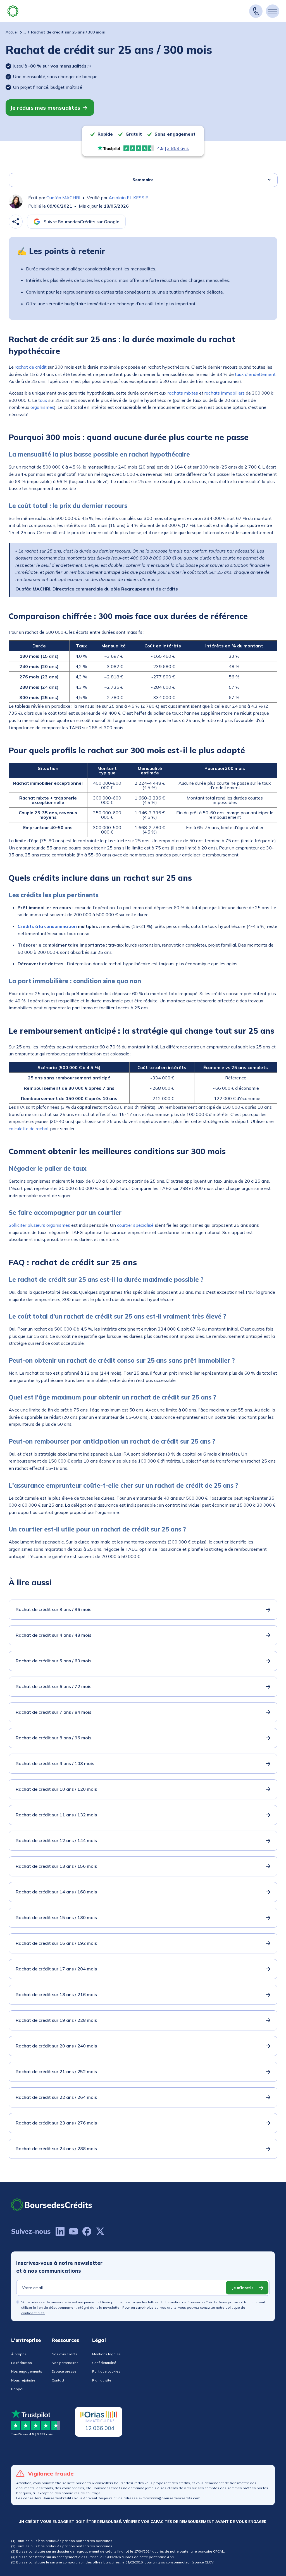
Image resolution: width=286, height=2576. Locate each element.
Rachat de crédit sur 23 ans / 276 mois (56, 2123)
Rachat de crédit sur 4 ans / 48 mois (53, 1635)
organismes (42, 407)
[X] (100, 2231)
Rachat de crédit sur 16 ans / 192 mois (56, 1943)
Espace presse (64, 2371)
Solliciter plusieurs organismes (39, 1225)
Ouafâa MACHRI (63, 198)
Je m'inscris (243, 2288)
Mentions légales (106, 2354)
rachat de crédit (31, 367)
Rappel (17, 2389)
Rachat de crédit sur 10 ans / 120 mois (56, 1789)
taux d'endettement (255, 374)
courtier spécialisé (135, 1225)
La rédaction (22, 2363)
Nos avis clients (65, 2354)
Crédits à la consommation (47, 926)
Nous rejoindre (23, 2380)
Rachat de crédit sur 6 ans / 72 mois (53, 1686)
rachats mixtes (183, 393)
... (25, 32)
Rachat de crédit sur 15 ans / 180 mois (56, 1917)
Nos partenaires (65, 2363)
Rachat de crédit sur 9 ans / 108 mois (55, 1763)
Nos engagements (27, 2371)
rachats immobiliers (225, 393)
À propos (19, 2354)
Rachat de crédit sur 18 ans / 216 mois (56, 1994)
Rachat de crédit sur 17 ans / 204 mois (56, 1969)
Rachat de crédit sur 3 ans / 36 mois (53, 1609)
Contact (58, 2380)
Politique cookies (106, 2371)
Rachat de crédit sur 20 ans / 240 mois (56, 2046)
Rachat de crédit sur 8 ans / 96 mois (53, 1738)
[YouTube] (73, 2231)
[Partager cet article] (16, 222)
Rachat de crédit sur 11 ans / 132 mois (56, 1815)
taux (43, 400)
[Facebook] (87, 2231)
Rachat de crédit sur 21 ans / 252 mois (56, 2071)
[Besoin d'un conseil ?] (256, 11)
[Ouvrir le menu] (273, 11)
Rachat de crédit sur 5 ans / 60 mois (53, 1661)
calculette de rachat (29, 1129)
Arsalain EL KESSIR (129, 198)
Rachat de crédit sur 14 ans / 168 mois (56, 1892)
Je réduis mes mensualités (45, 108)
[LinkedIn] (60, 2231)
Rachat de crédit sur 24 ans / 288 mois (56, 2148)
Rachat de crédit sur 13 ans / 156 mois (56, 1866)
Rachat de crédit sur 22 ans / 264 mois (56, 2097)
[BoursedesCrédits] (52, 2205)
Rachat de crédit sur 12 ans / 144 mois (56, 1840)
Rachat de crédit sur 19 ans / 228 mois (56, 2020)
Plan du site (102, 2380)
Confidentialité (104, 2363)
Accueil (12, 32)
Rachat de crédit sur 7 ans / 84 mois (53, 1712)
